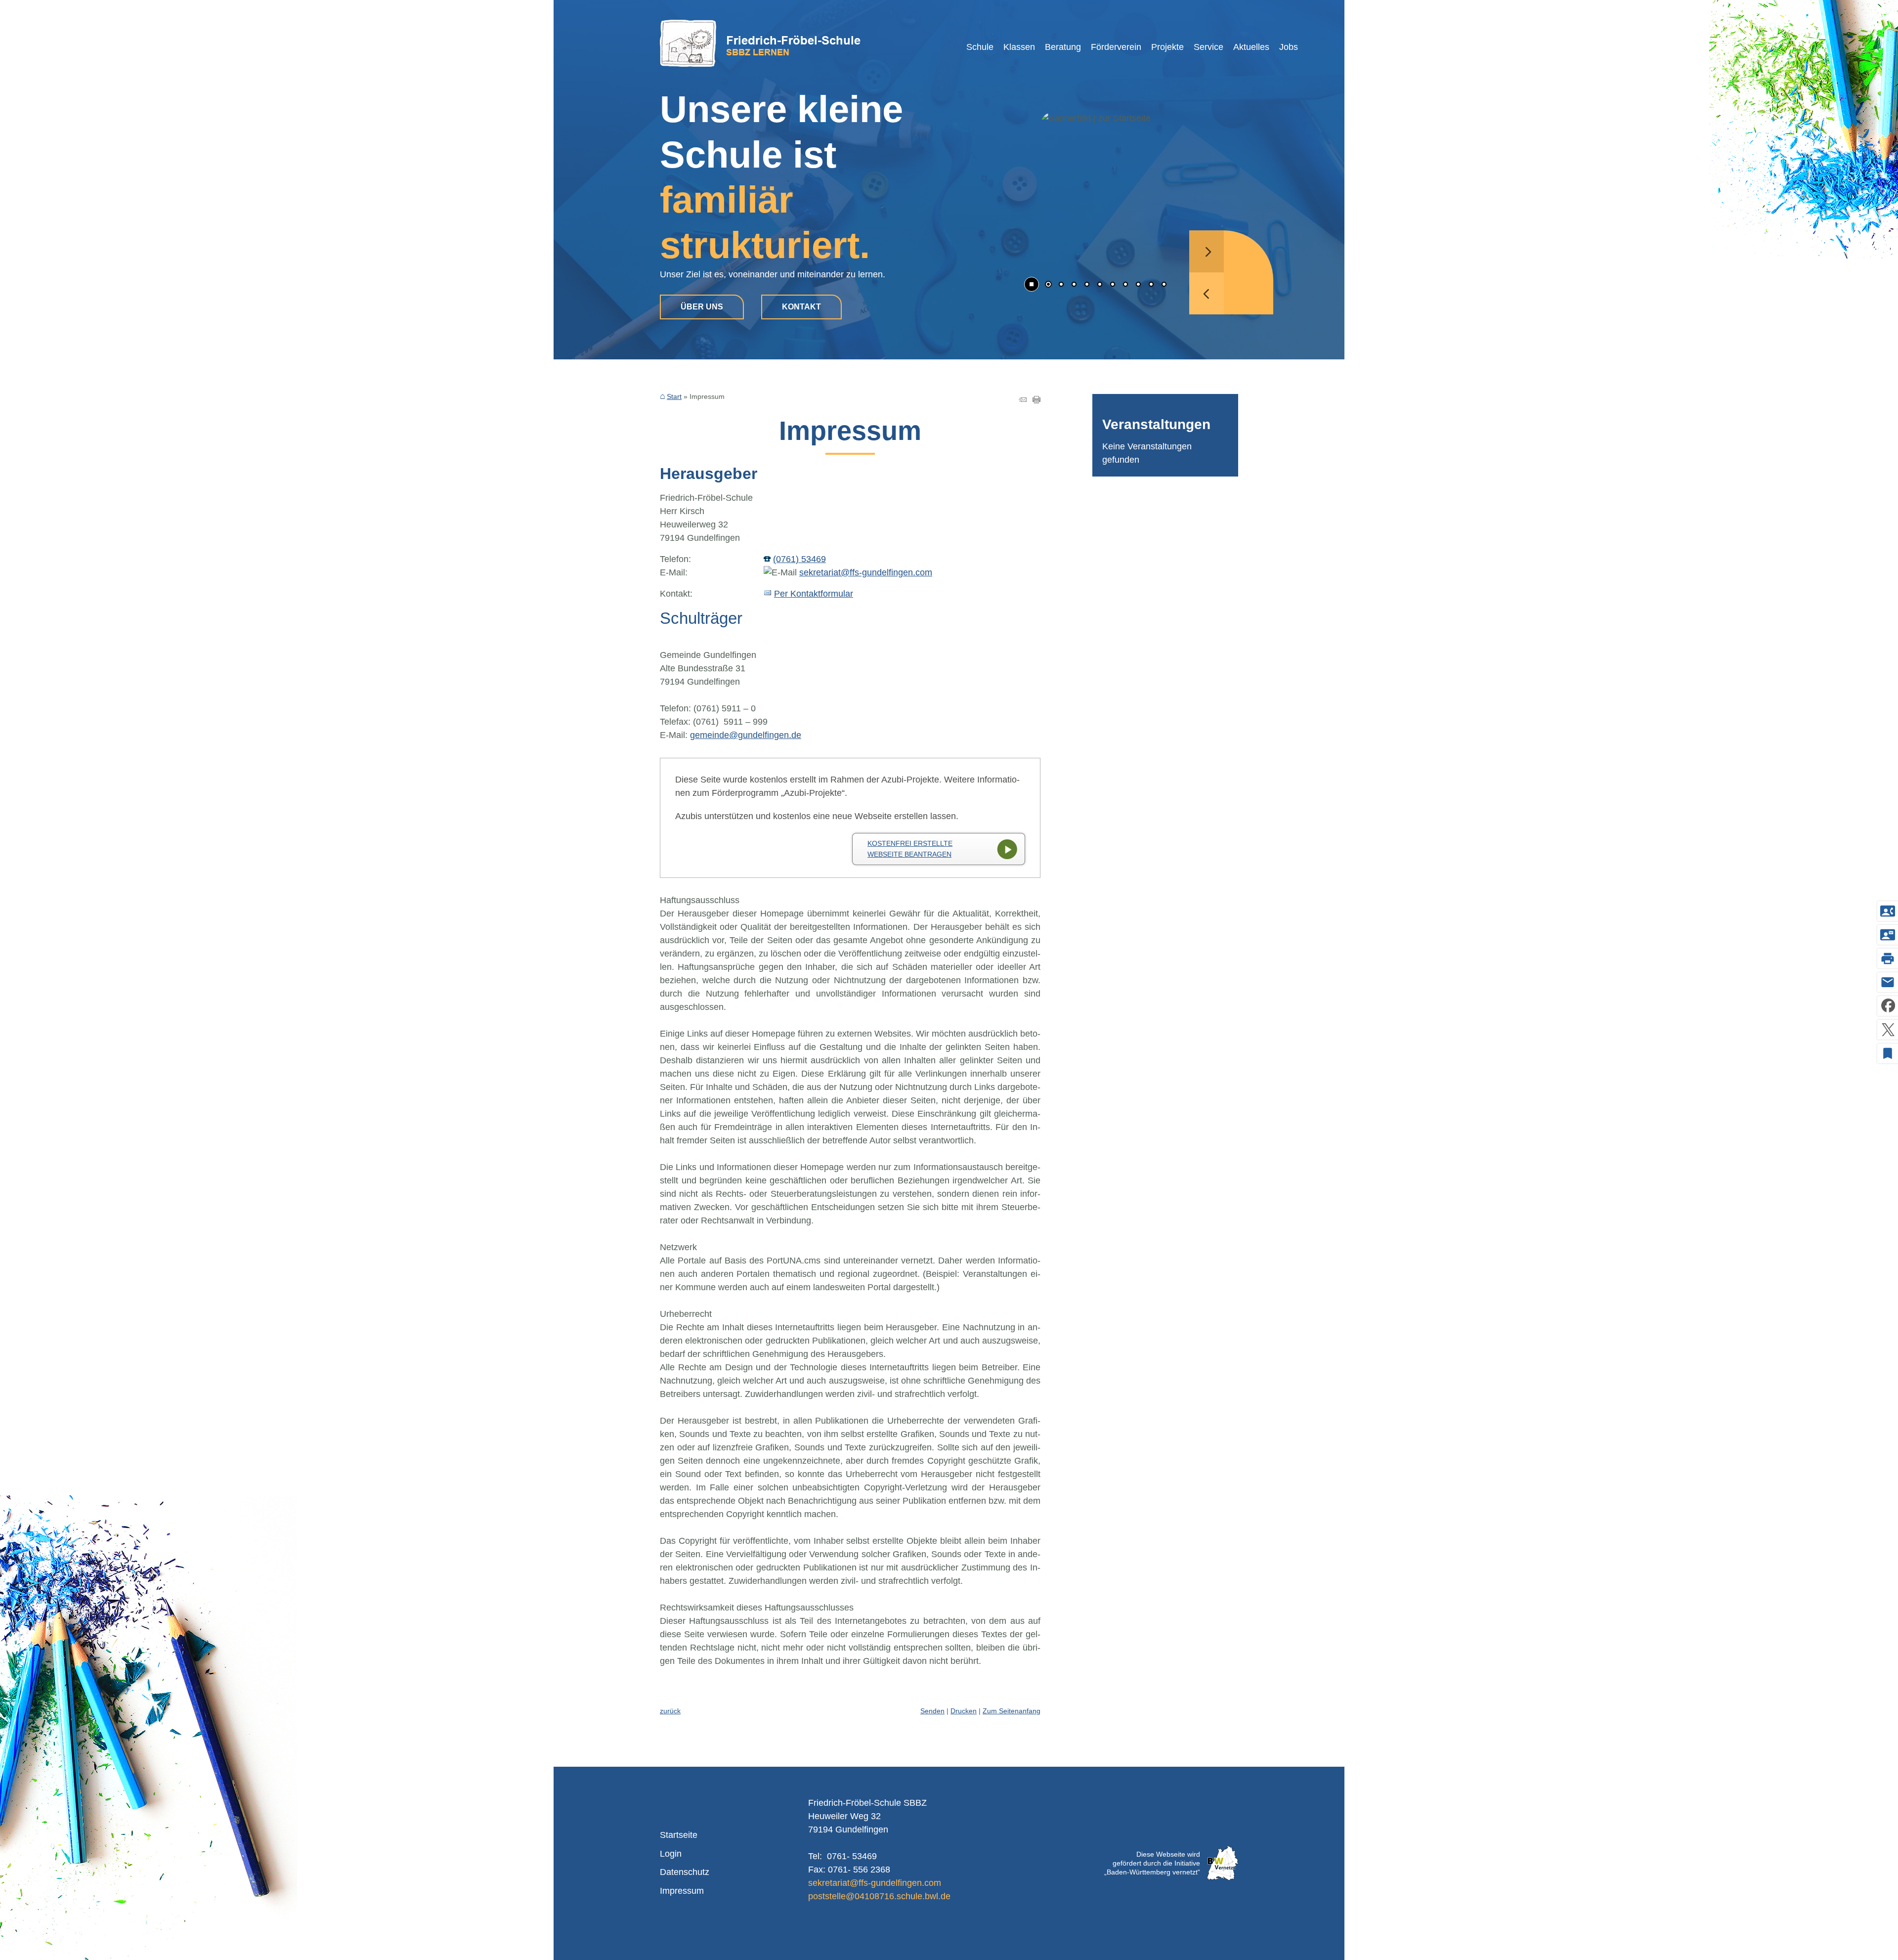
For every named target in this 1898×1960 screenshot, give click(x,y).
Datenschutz (685, 1872)
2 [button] (1061, 285)
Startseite (679, 1835)
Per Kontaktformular (814, 594)
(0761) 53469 (799, 559)
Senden (932, 1711)
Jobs (1289, 47)
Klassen (1019, 47)
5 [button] (1100, 285)
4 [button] (1087, 285)
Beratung (1063, 47)
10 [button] (1164, 285)
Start (674, 396)
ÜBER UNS (702, 307)
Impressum (682, 1891)
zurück (670, 1711)
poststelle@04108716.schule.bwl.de (879, 1896)
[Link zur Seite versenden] (1023, 400)
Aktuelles (1251, 47)
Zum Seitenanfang (1012, 1711)
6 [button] (1113, 285)
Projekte (1167, 47)
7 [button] (1125, 285)
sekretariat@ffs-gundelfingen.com (866, 572)
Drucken (964, 1711)
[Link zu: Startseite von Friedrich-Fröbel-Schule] (760, 43)
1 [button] (1048, 285)
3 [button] (1074, 285)
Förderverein (1116, 47)
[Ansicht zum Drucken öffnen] (1036, 400)
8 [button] (1138, 285)
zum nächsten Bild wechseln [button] (1207, 251)
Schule (980, 47)
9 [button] (1151, 285)
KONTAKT (801, 307)
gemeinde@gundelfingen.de (746, 735)
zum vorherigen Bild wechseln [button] (1207, 293)
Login (671, 1854)
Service (1208, 47)
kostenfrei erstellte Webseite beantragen (910, 849)
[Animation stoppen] (1032, 284)
